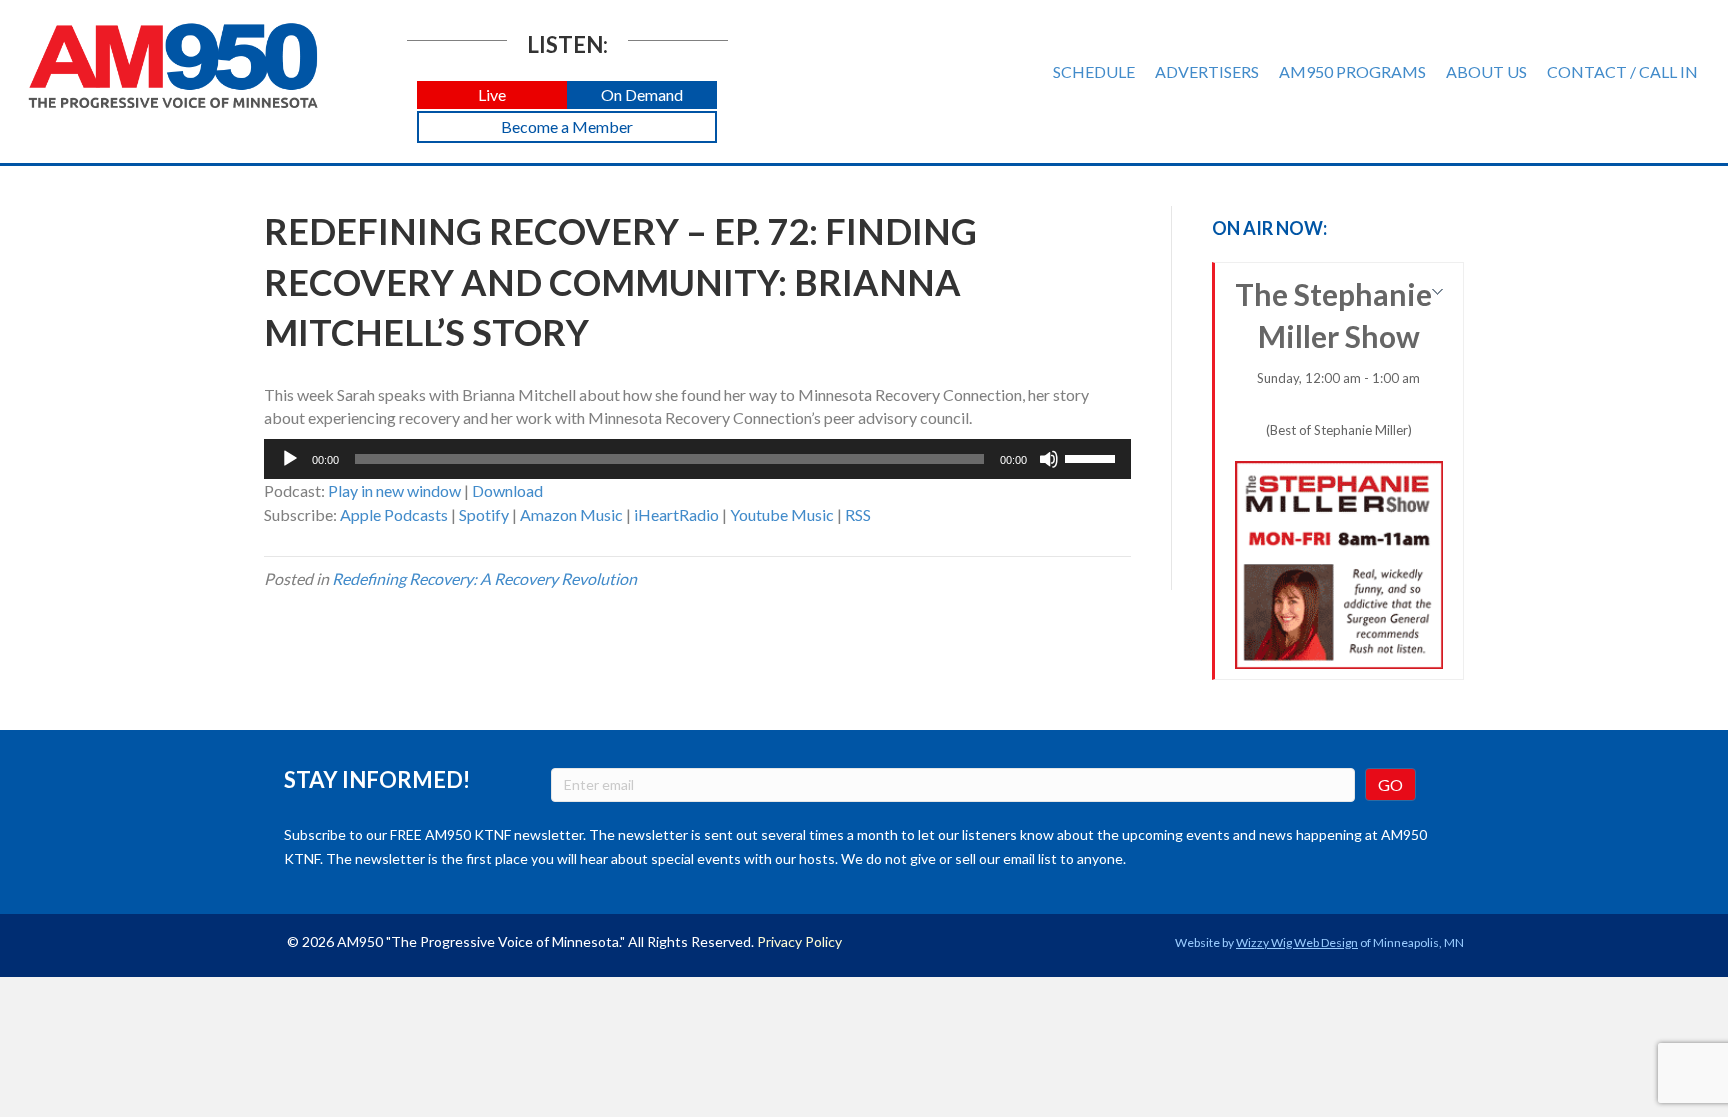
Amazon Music (571, 514)
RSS (858, 514)
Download (507, 490)
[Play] (290, 459)
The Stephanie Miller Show (1333, 357)
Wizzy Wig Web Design (1297, 942)
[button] (492, 95)
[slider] (1093, 457)
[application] (697, 459)
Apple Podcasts (394, 514)
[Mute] (1049, 459)
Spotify (484, 514)
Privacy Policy (799, 941)
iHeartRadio (676, 514)
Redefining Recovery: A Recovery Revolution (484, 578)
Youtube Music (782, 514)
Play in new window (394, 490)
